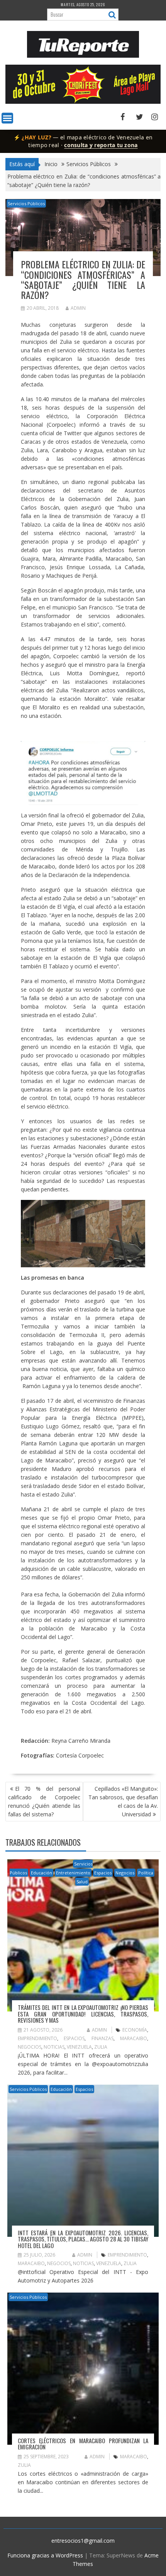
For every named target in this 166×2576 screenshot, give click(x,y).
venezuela (79, 2047)
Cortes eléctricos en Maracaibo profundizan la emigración (83, 2444)
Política (146, 1873)
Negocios (125, 1873)
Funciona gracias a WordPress (45, 2555)
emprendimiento (37, 2038)
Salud (82, 1882)
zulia (101, 2047)
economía (135, 2030)
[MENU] (7, 118)
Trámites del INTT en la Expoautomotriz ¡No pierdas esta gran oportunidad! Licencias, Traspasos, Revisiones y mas (83, 2014)
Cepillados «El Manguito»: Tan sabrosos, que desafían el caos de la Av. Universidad (123, 1801)
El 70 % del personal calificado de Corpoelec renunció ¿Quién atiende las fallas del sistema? (44, 1801)
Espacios (103, 1873)
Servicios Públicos (26, 203)
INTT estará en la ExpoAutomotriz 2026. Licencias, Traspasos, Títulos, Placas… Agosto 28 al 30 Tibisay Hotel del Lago (83, 2239)
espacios (74, 2038)
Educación (41, 1873)
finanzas (102, 2038)
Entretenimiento (73, 1873)
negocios (30, 2047)
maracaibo (134, 2038)
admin (78, 308)
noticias (54, 2047)
